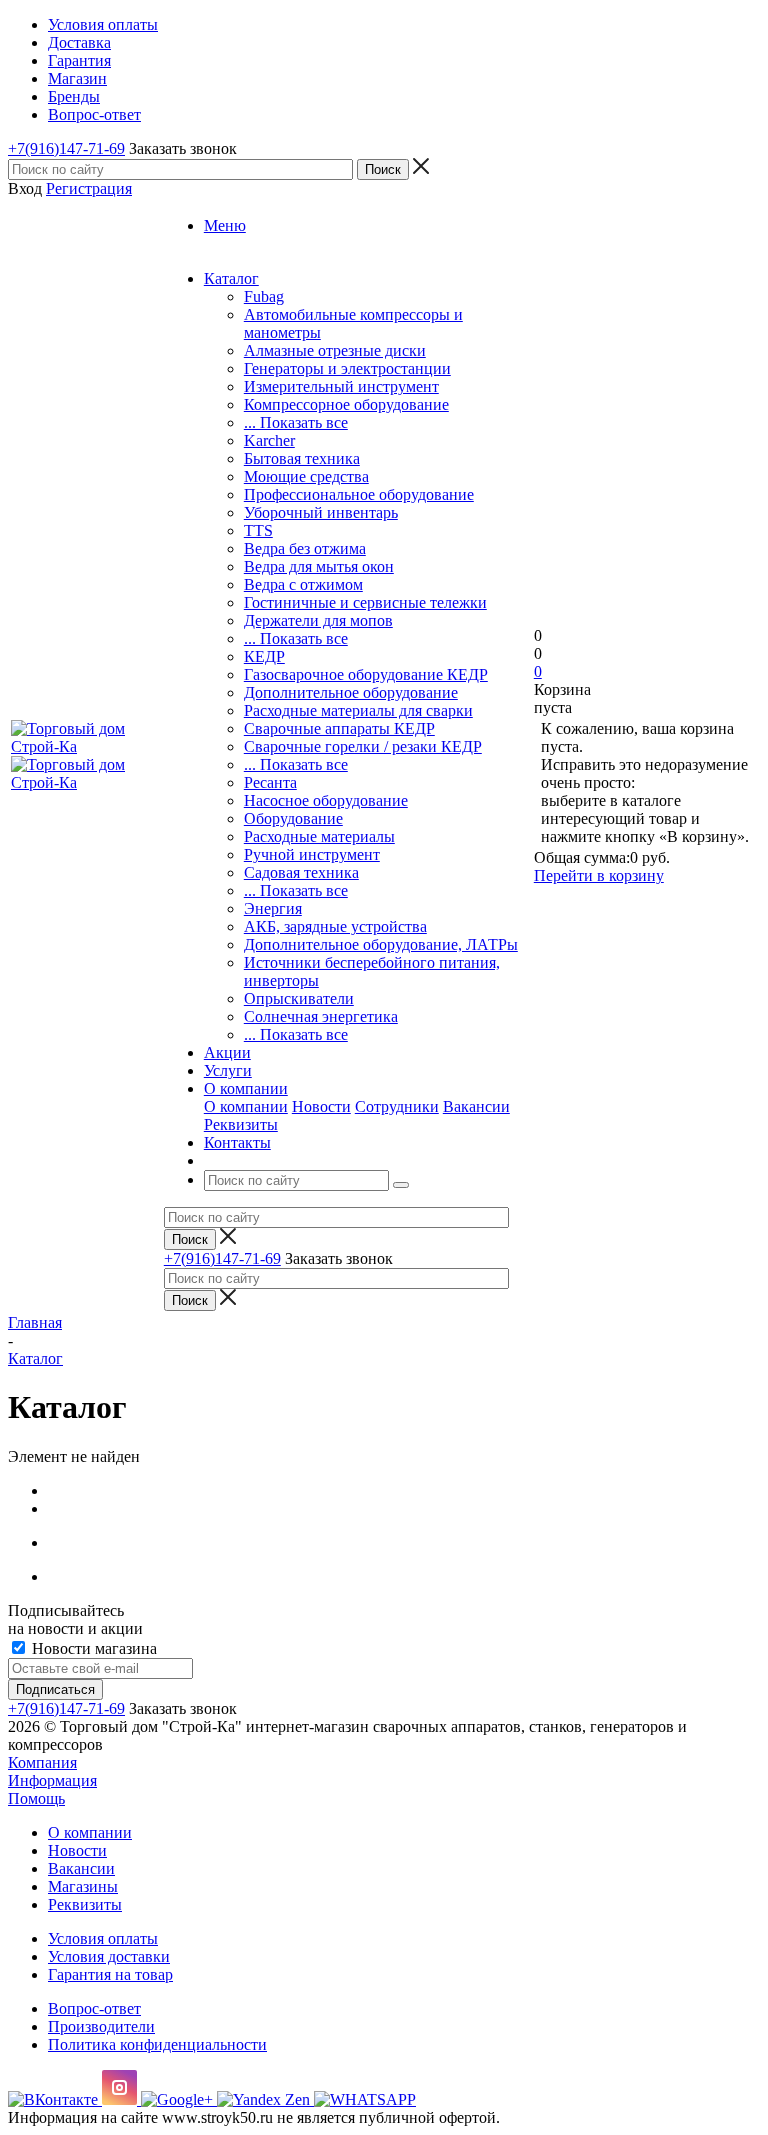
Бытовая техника (302, 458)
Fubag (264, 296)
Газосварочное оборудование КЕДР (366, 674)
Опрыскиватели (299, 998)
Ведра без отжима (305, 548)
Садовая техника (301, 872)
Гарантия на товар (110, 1974)
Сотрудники (397, 1106)
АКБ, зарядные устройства (335, 926)
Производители (101, 2026)
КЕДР (264, 656)
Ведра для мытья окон (319, 566)
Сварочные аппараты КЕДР (339, 728)
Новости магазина (92, 1648)
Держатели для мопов (318, 620)
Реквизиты (241, 1124)
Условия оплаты (103, 1938)
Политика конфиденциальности (157, 2044)
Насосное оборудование (326, 800)
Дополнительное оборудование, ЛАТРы (381, 944)
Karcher (269, 440)
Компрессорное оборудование (346, 404)
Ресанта (270, 782)
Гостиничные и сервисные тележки (365, 602)
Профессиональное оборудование (359, 494)
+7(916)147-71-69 (66, 148)
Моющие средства (306, 476)
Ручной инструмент (312, 854)
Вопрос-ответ (94, 2008)
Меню (225, 225)
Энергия (273, 908)
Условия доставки (109, 1956)
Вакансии (476, 1106)
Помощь (36, 1798)
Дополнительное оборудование (351, 692)
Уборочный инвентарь (321, 512)
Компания (42, 1762)
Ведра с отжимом (303, 584)
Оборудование (293, 818)
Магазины (83, 1886)
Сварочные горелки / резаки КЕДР (363, 746)
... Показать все (296, 422)
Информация (52, 1780)
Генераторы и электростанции (347, 368)
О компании (246, 1106)
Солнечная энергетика (321, 1016)
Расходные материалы (319, 836)
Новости (321, 1106)
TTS (258, 530)
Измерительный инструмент (341, 386)
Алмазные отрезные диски (335, 350)
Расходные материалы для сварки (358, 710)
